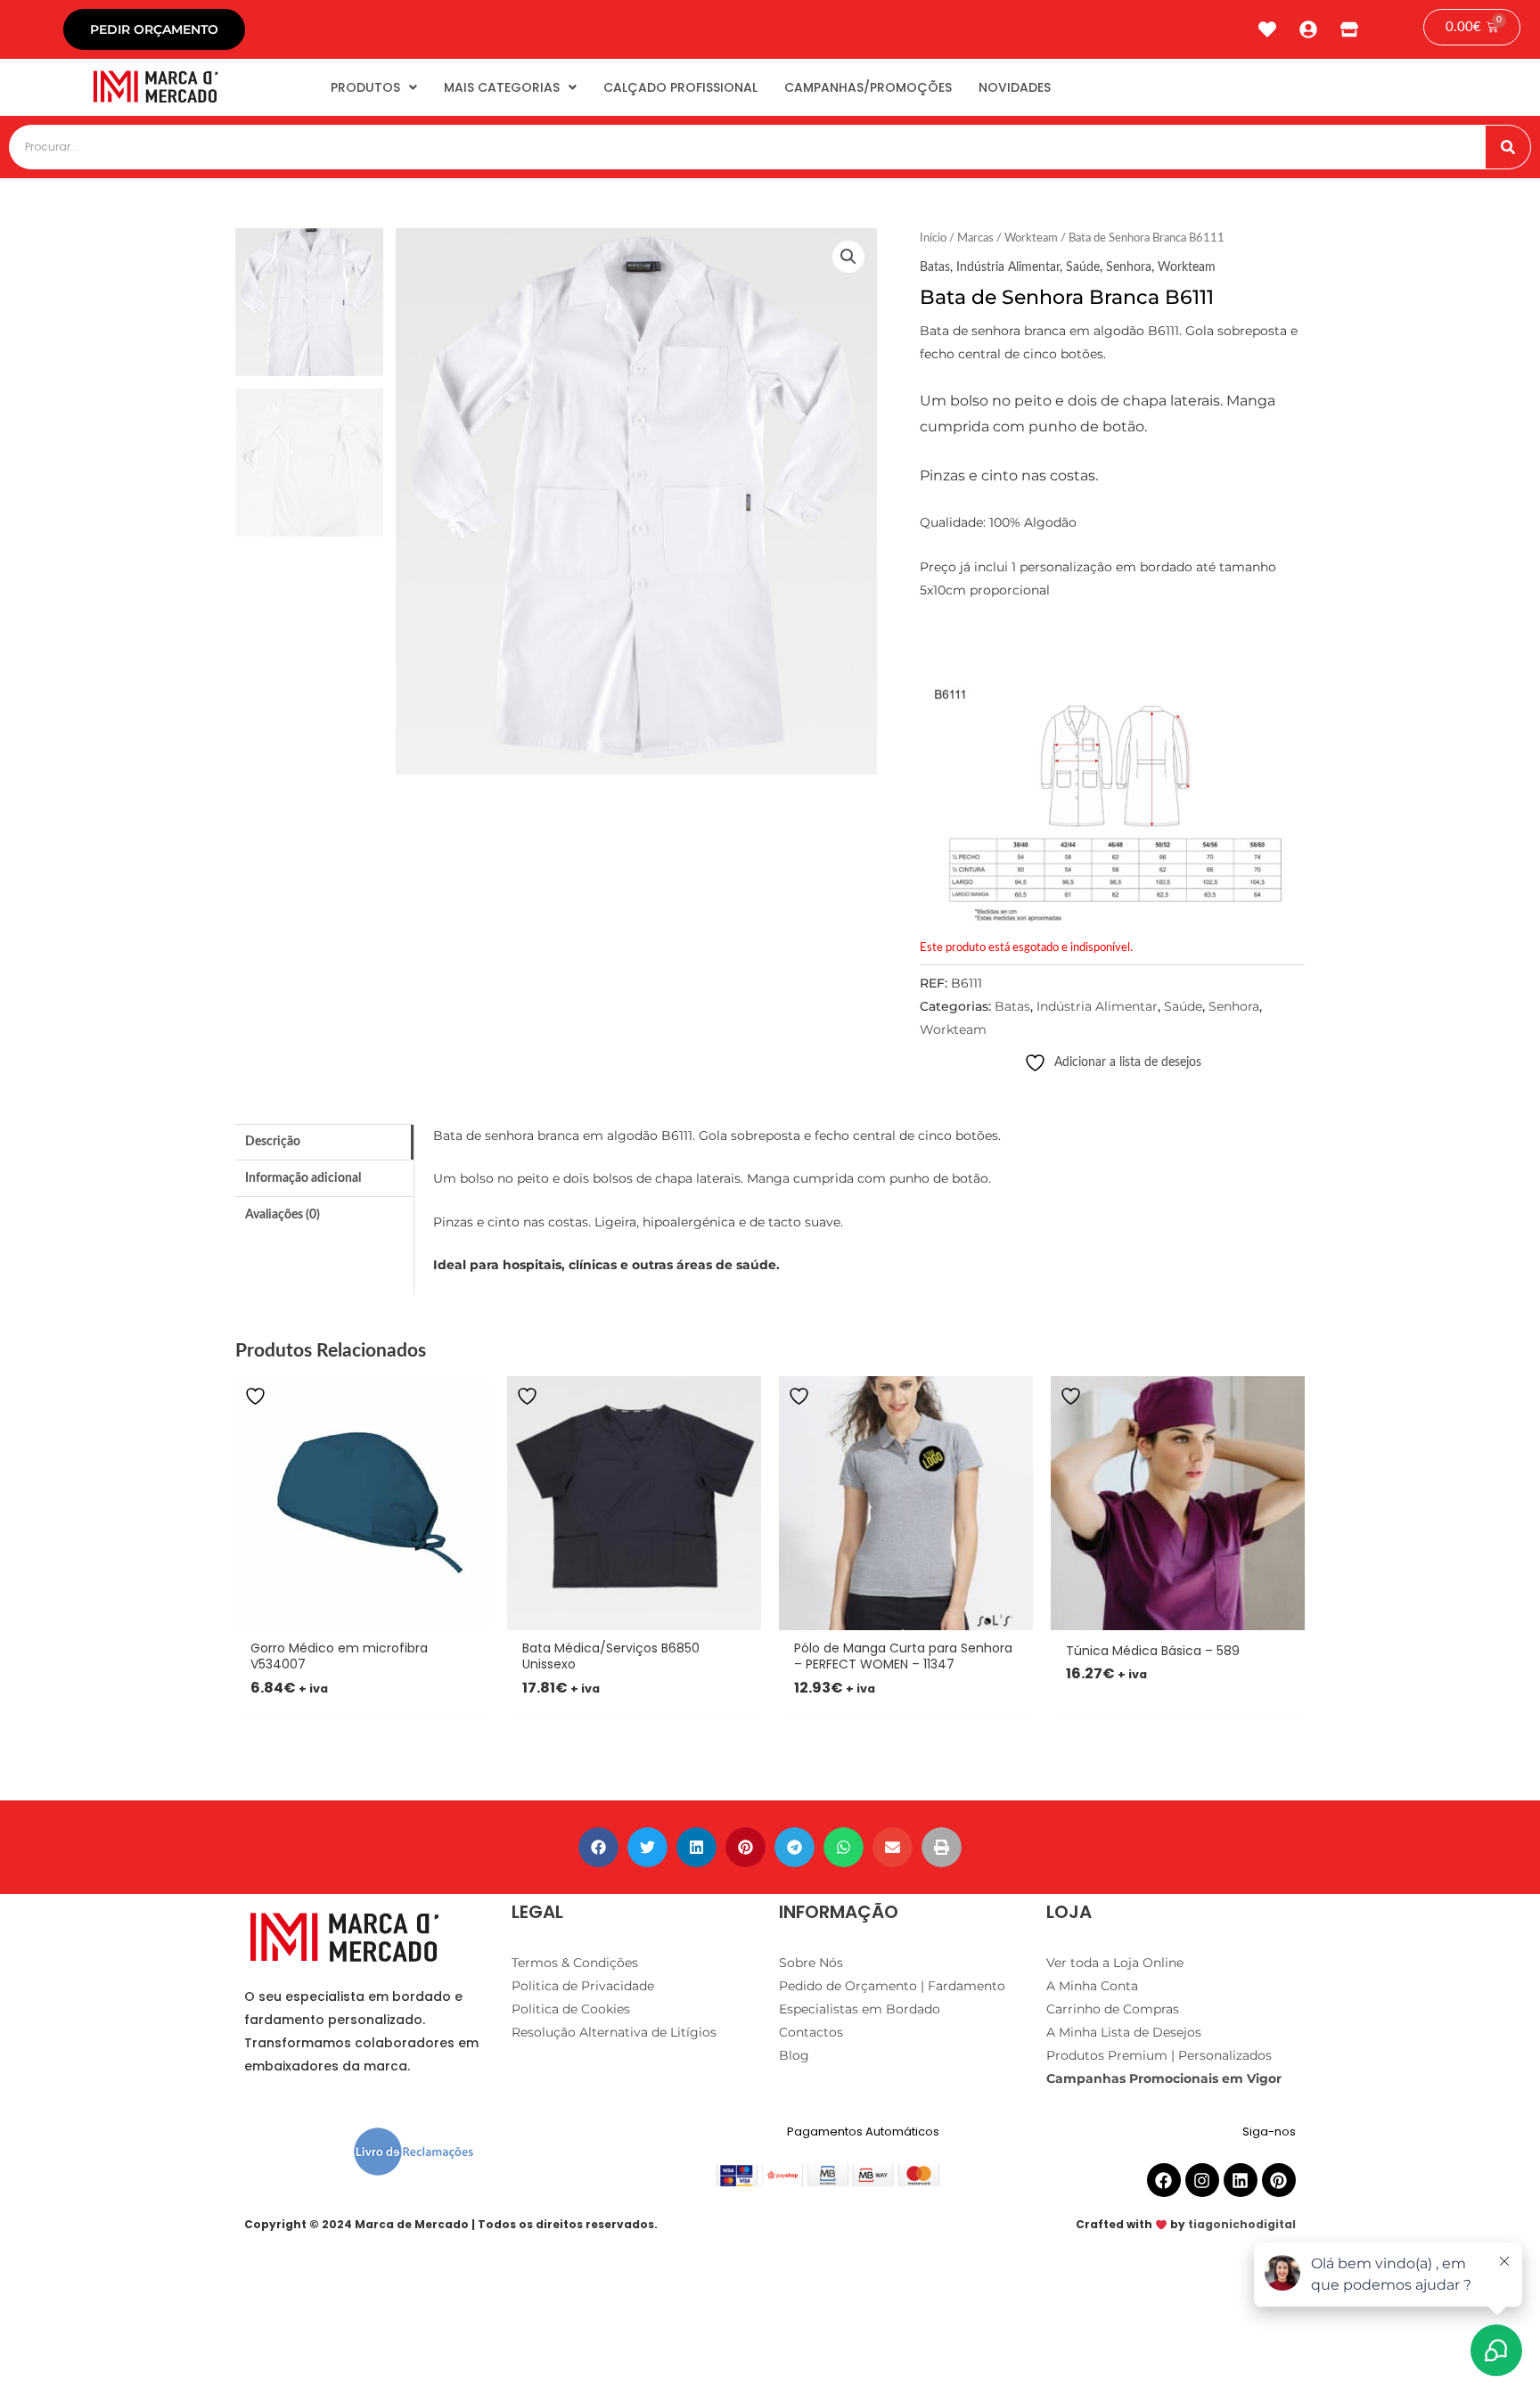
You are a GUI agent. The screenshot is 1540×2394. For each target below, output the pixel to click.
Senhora (1129, 267)
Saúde (1083, 267)
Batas (935, 267)
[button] (848, 257)
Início (933, 238)
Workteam (1031, 238)
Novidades (1015, 87)
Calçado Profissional (680, 87)
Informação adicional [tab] (303, 1178)
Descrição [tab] (273, 1142)
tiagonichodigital (1242, 2224)
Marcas (975, 238)
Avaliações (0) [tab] (283, 1215)
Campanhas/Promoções (868, 87)
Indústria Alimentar (1008, 267)
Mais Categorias (502, 87)
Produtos (365, 87)
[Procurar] (1508, 147)
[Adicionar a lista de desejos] (258, 1396)
